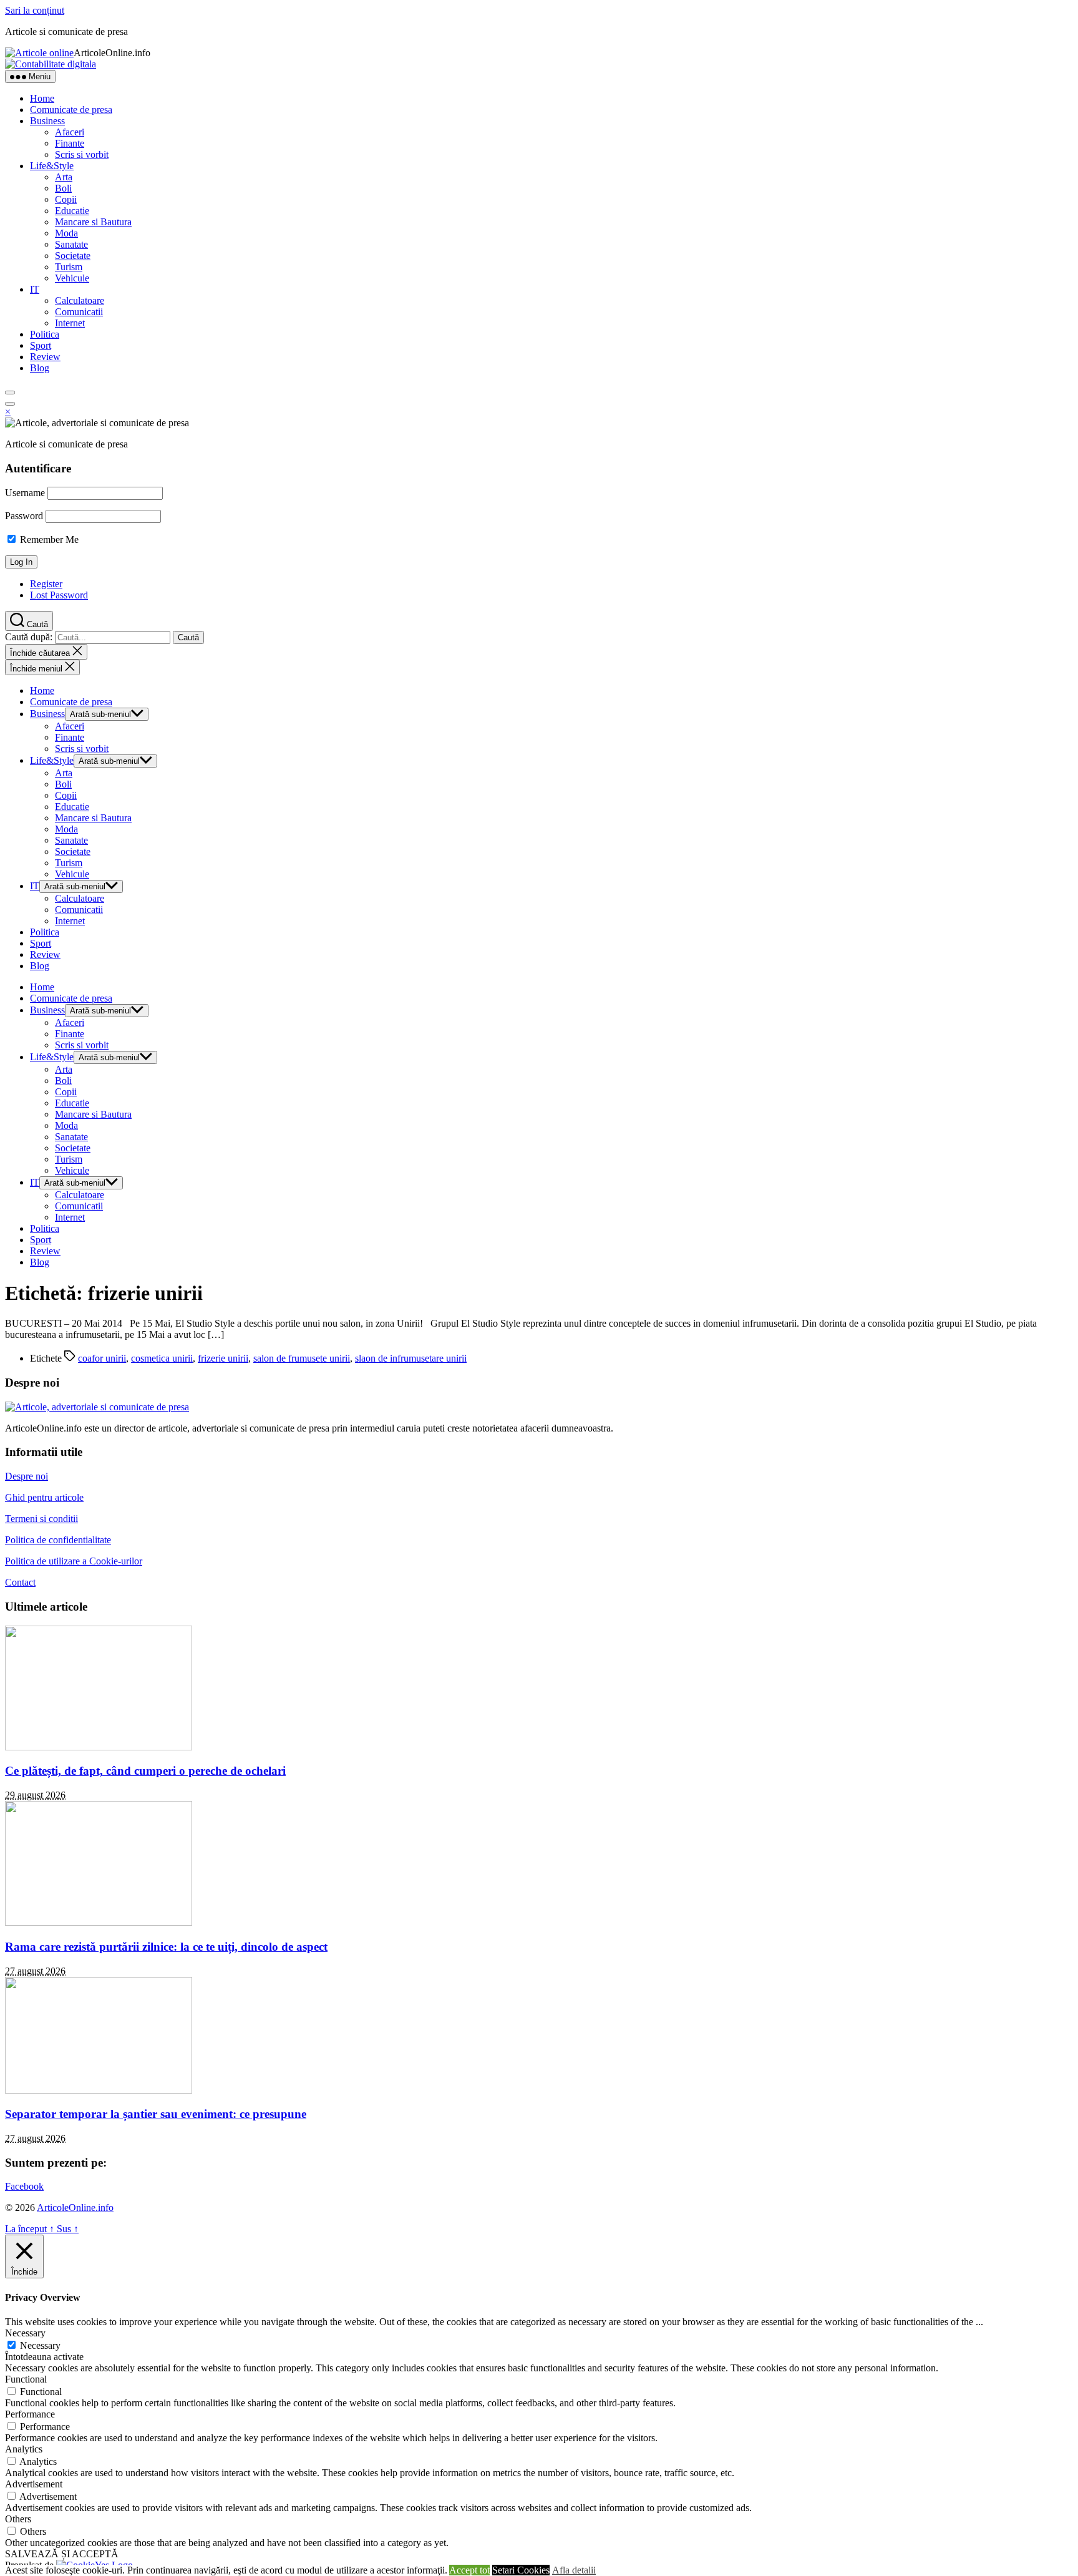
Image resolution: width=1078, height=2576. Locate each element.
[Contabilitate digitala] (51, 64)
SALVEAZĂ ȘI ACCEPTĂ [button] (62, 2554)
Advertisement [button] (34, 2484)
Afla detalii (574, 2570)
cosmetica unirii (162, 1358)
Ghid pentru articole (44, 1497)
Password (24, 516)
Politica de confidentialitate (58, 1540)
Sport (41, 345)
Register (46, 584)
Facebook (24, 2186)
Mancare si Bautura (93, 222)
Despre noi (27, 1476)
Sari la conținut (35, 10)
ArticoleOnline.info (75, 2208)
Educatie (72, 211)
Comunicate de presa (71, 110)
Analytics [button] (24, 2449)
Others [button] (18, 2519)
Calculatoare (80, 300)
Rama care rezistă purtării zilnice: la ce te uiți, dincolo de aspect (166, 1947)
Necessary (40, 2345)
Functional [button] (26, 2379)
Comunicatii (79, 312)
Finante (70, 143)
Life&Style (52, 166)
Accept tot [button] (469, 2570)
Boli (63, 188)
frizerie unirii (223, 1358)
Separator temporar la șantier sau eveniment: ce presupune (156, 2114)
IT (35, 289)
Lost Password (59, 595)
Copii (66, 199)
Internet (70, 323)
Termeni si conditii (41, 1519)
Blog (40, 368)
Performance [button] (30, 2414)
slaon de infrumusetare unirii (411, 1358)
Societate (73, 256)
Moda (66, 233)
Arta (64, 177)
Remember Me (48, 539)
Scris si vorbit (82, 154)
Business (47, 121)
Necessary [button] (25, 2333)
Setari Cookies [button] (521, 2570)
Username (25, 493)
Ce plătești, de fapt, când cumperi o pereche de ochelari (145, 1771)
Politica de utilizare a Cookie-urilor (74, 1561)
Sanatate (71, 244)
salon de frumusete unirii (302, 1358)
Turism (69, 267)
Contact (20, 1582)
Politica (45, 334)
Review (45, 357)
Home (42, 98)
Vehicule (72, 278)
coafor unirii (102, 1358)
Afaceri (70, 132)
